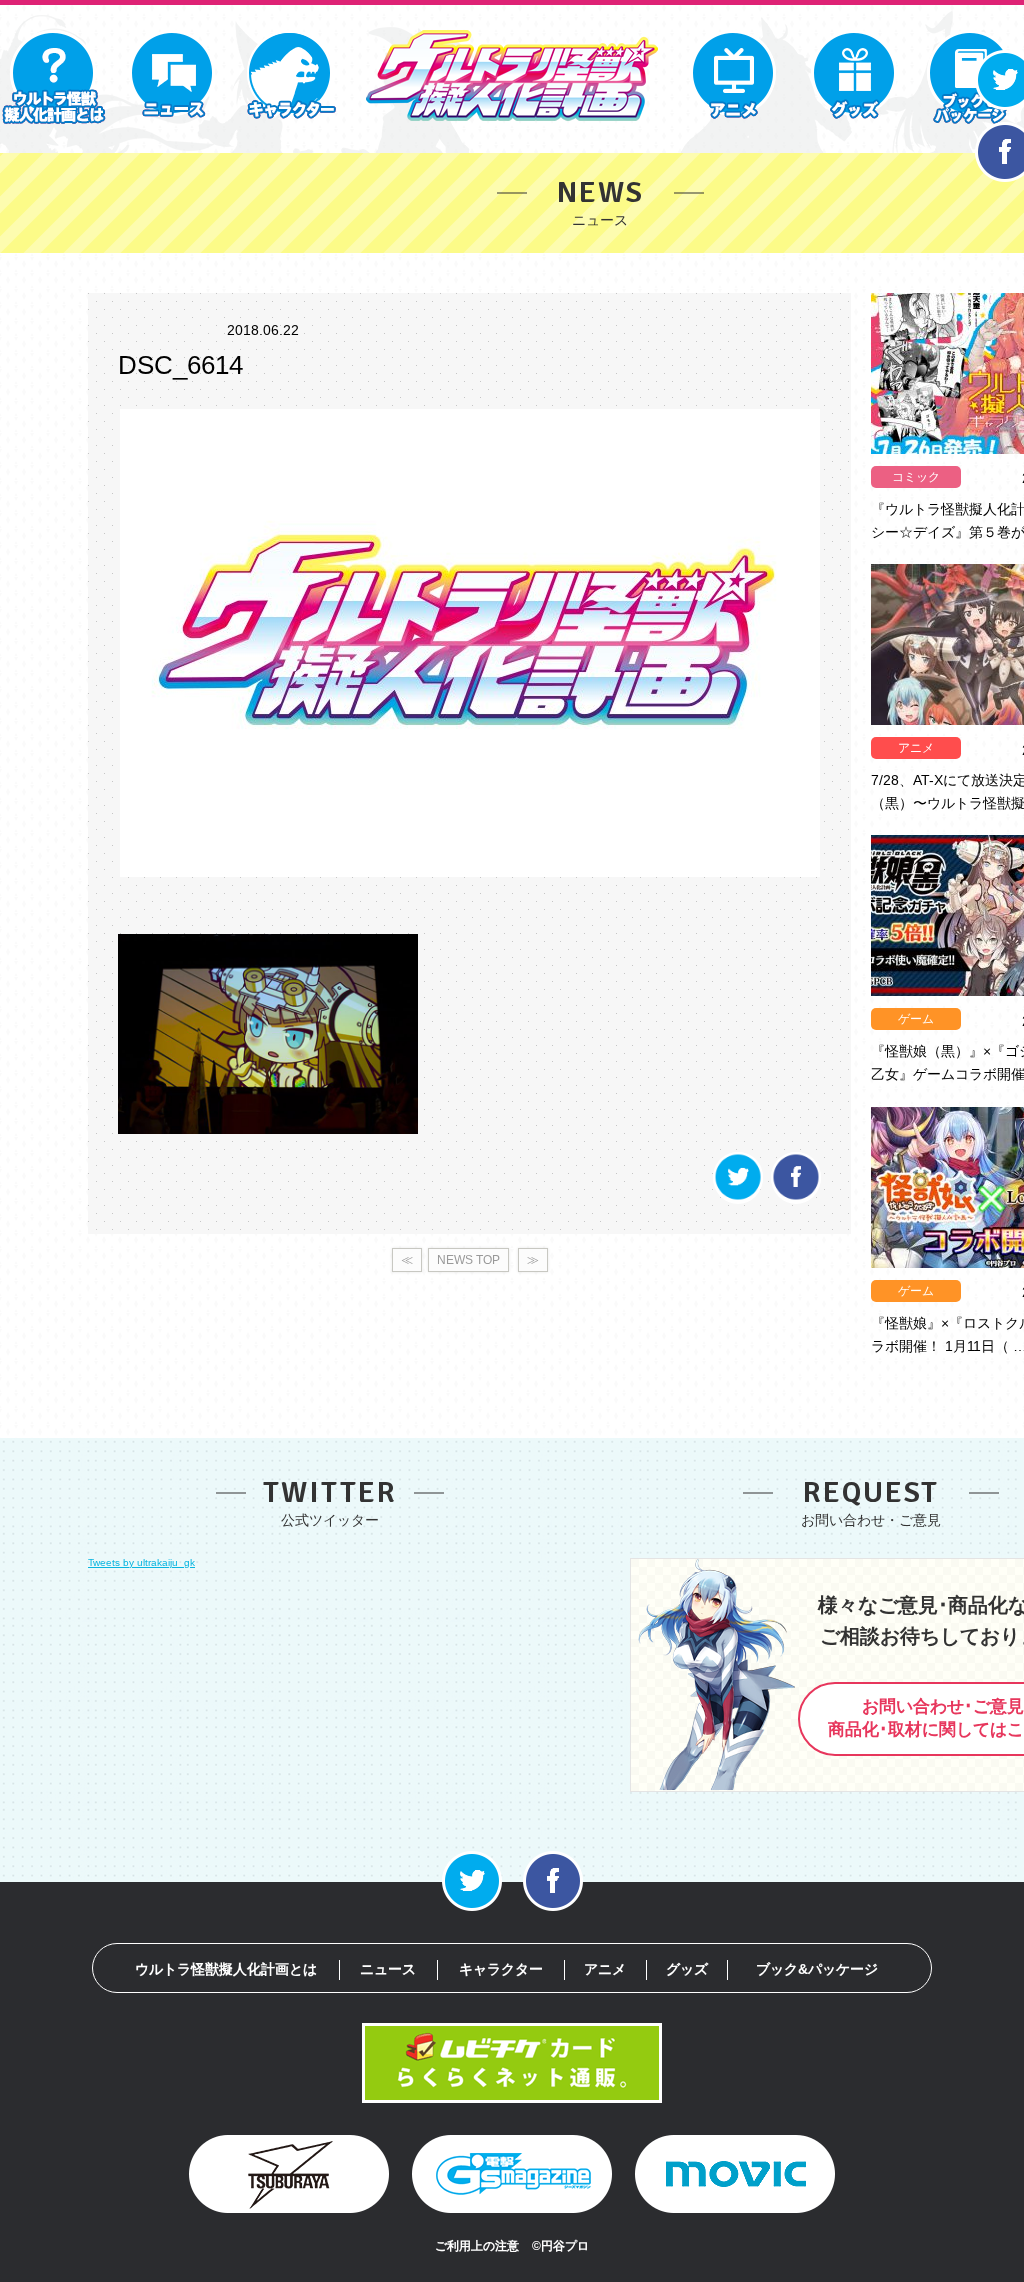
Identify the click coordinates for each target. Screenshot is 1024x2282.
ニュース (388, 1969)
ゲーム (916, 1019)
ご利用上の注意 (477, 2246)
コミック (916, 477)
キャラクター (501, 1969)
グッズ (687, 1969)
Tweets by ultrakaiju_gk (141, 1562)
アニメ (916, 748)
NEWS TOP (468, 1260)
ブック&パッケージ (817, 1969)
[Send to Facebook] (796, 1198)
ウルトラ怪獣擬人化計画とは (226, 1969)
